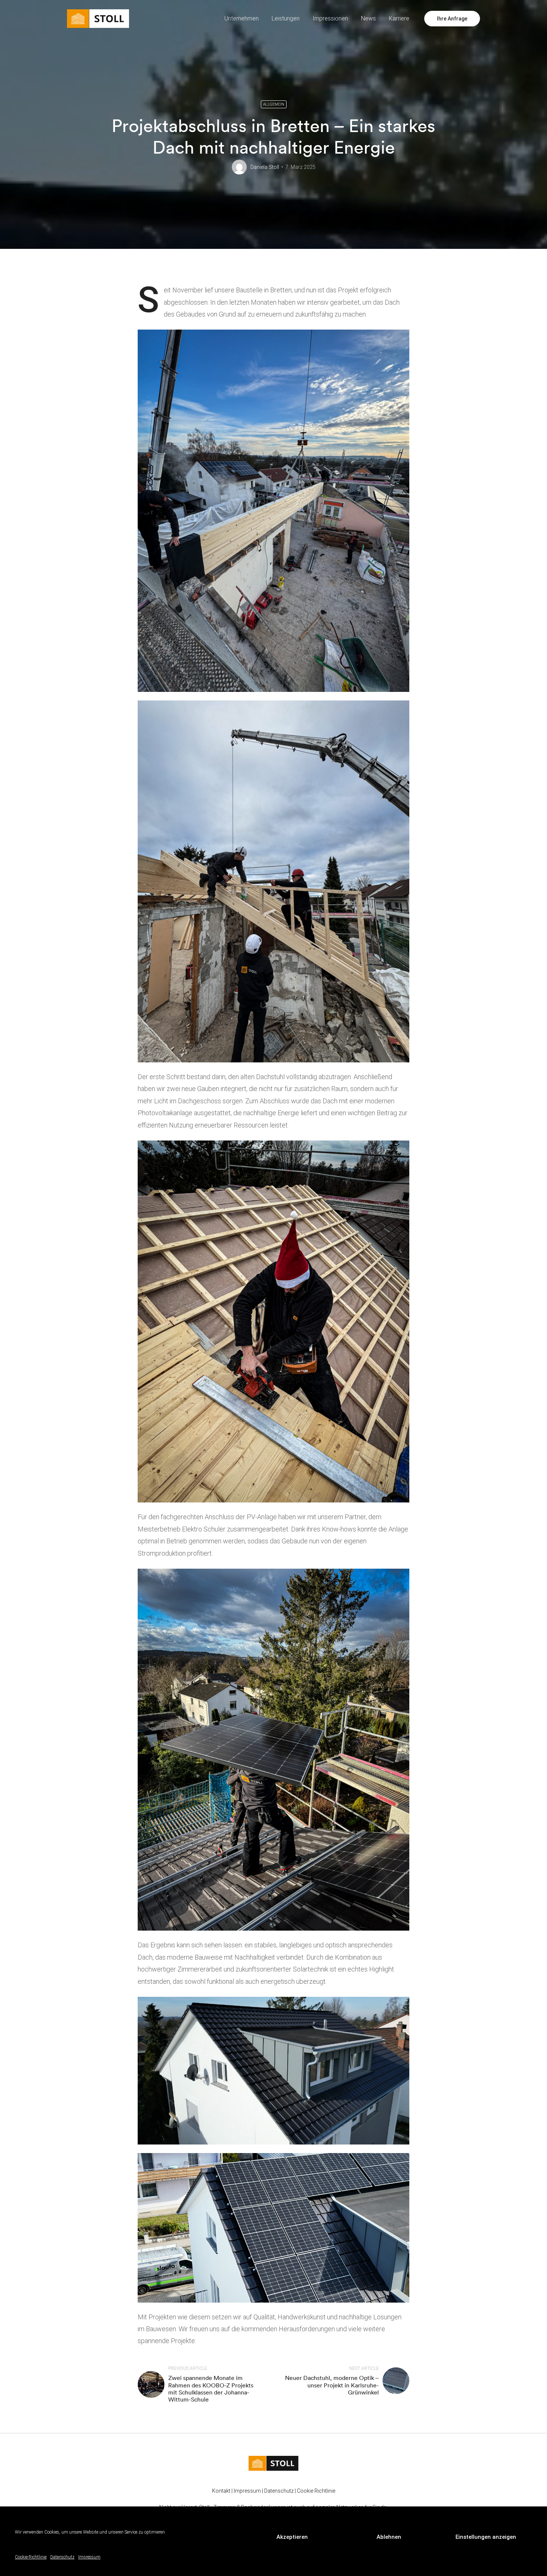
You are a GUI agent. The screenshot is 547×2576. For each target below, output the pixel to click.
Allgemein (274, 104)
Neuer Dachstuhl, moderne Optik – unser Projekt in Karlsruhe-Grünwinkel (332, 2385)
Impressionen (330, 18)
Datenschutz (62, 2557)
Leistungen (286, 18)
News (368, 18)
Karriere (399, 18)
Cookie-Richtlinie (31, 2557)
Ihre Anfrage (452, 19)
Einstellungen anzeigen (486, 2537)
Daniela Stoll (265, 167)
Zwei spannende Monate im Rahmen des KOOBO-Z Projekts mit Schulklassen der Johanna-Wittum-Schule (211, 2389)
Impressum (89, 2557)
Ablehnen (389, 2537)
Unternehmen (241, 18)
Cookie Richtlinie (316, 2491)
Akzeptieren (292, 2537)
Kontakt (221, 2491)
